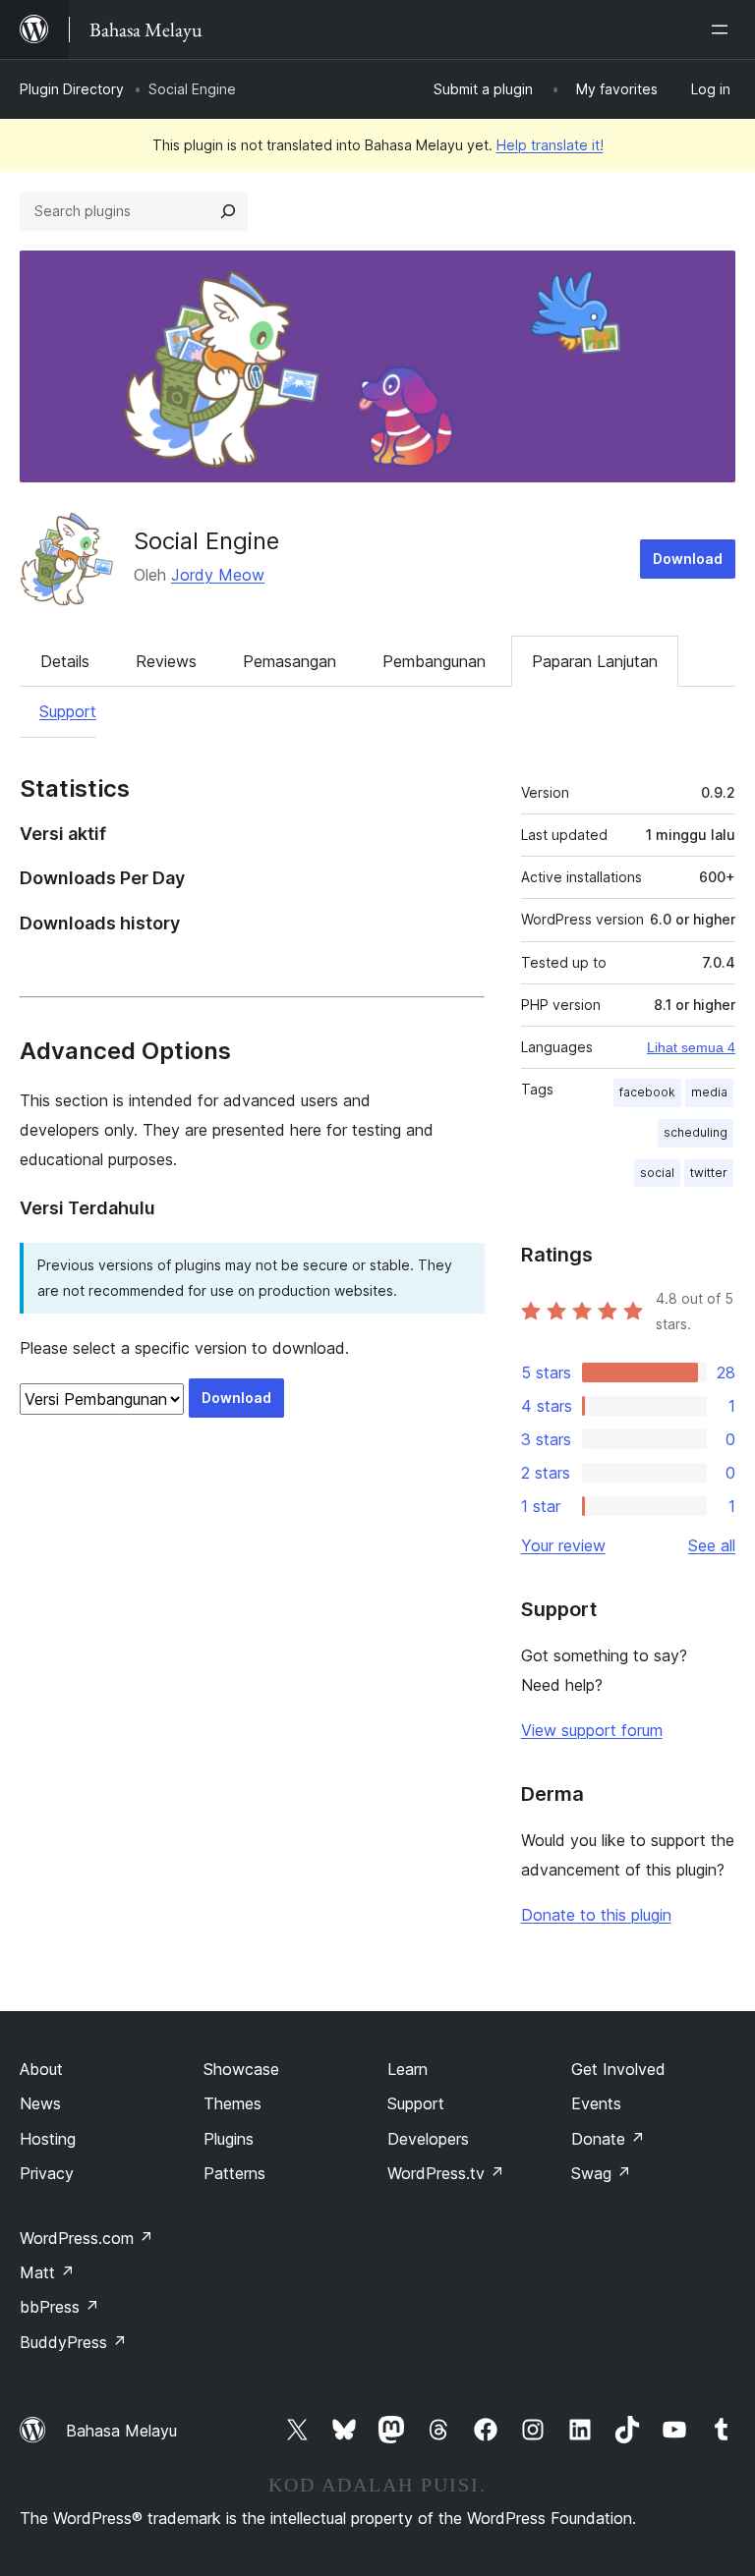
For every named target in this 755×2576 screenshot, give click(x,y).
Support (68, 711)
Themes (232, 2103)
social (657, 1173)
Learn (407, 2069)
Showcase (241, 2069)
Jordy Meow (218, 575)
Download (688, 559)
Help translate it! (550, 145)
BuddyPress (73, 2342)
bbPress (59, 2307)
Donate (608, 2139)
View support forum (592, 1730)
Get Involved (618, 2069)
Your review (563, 1545)
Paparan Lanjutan (595, 661)
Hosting (48, 2139)
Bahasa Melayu (121, 2431)
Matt (47, 2272)
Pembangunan (434, 661)
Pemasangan (290, 661)
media (709, 1092)
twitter (709, 1173)
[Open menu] (724, 29)
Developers (428, 2139)
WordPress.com (87, 2238)
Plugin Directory (72, 89)
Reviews (166, 661)
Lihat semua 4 (691, 1047)
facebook (647, 1092)
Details (65, 661)
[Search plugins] (228, 211)
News (40, 2103)
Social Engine (206, 541)
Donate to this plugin (596, 1915)
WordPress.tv (446, 2173)
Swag (601, 2173)
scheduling (696, 1132)
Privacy (47, 2173)
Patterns (234, 2173)
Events (596, 2103)
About (41, 2069)
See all (712, 1545)
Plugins (229, 2139)
